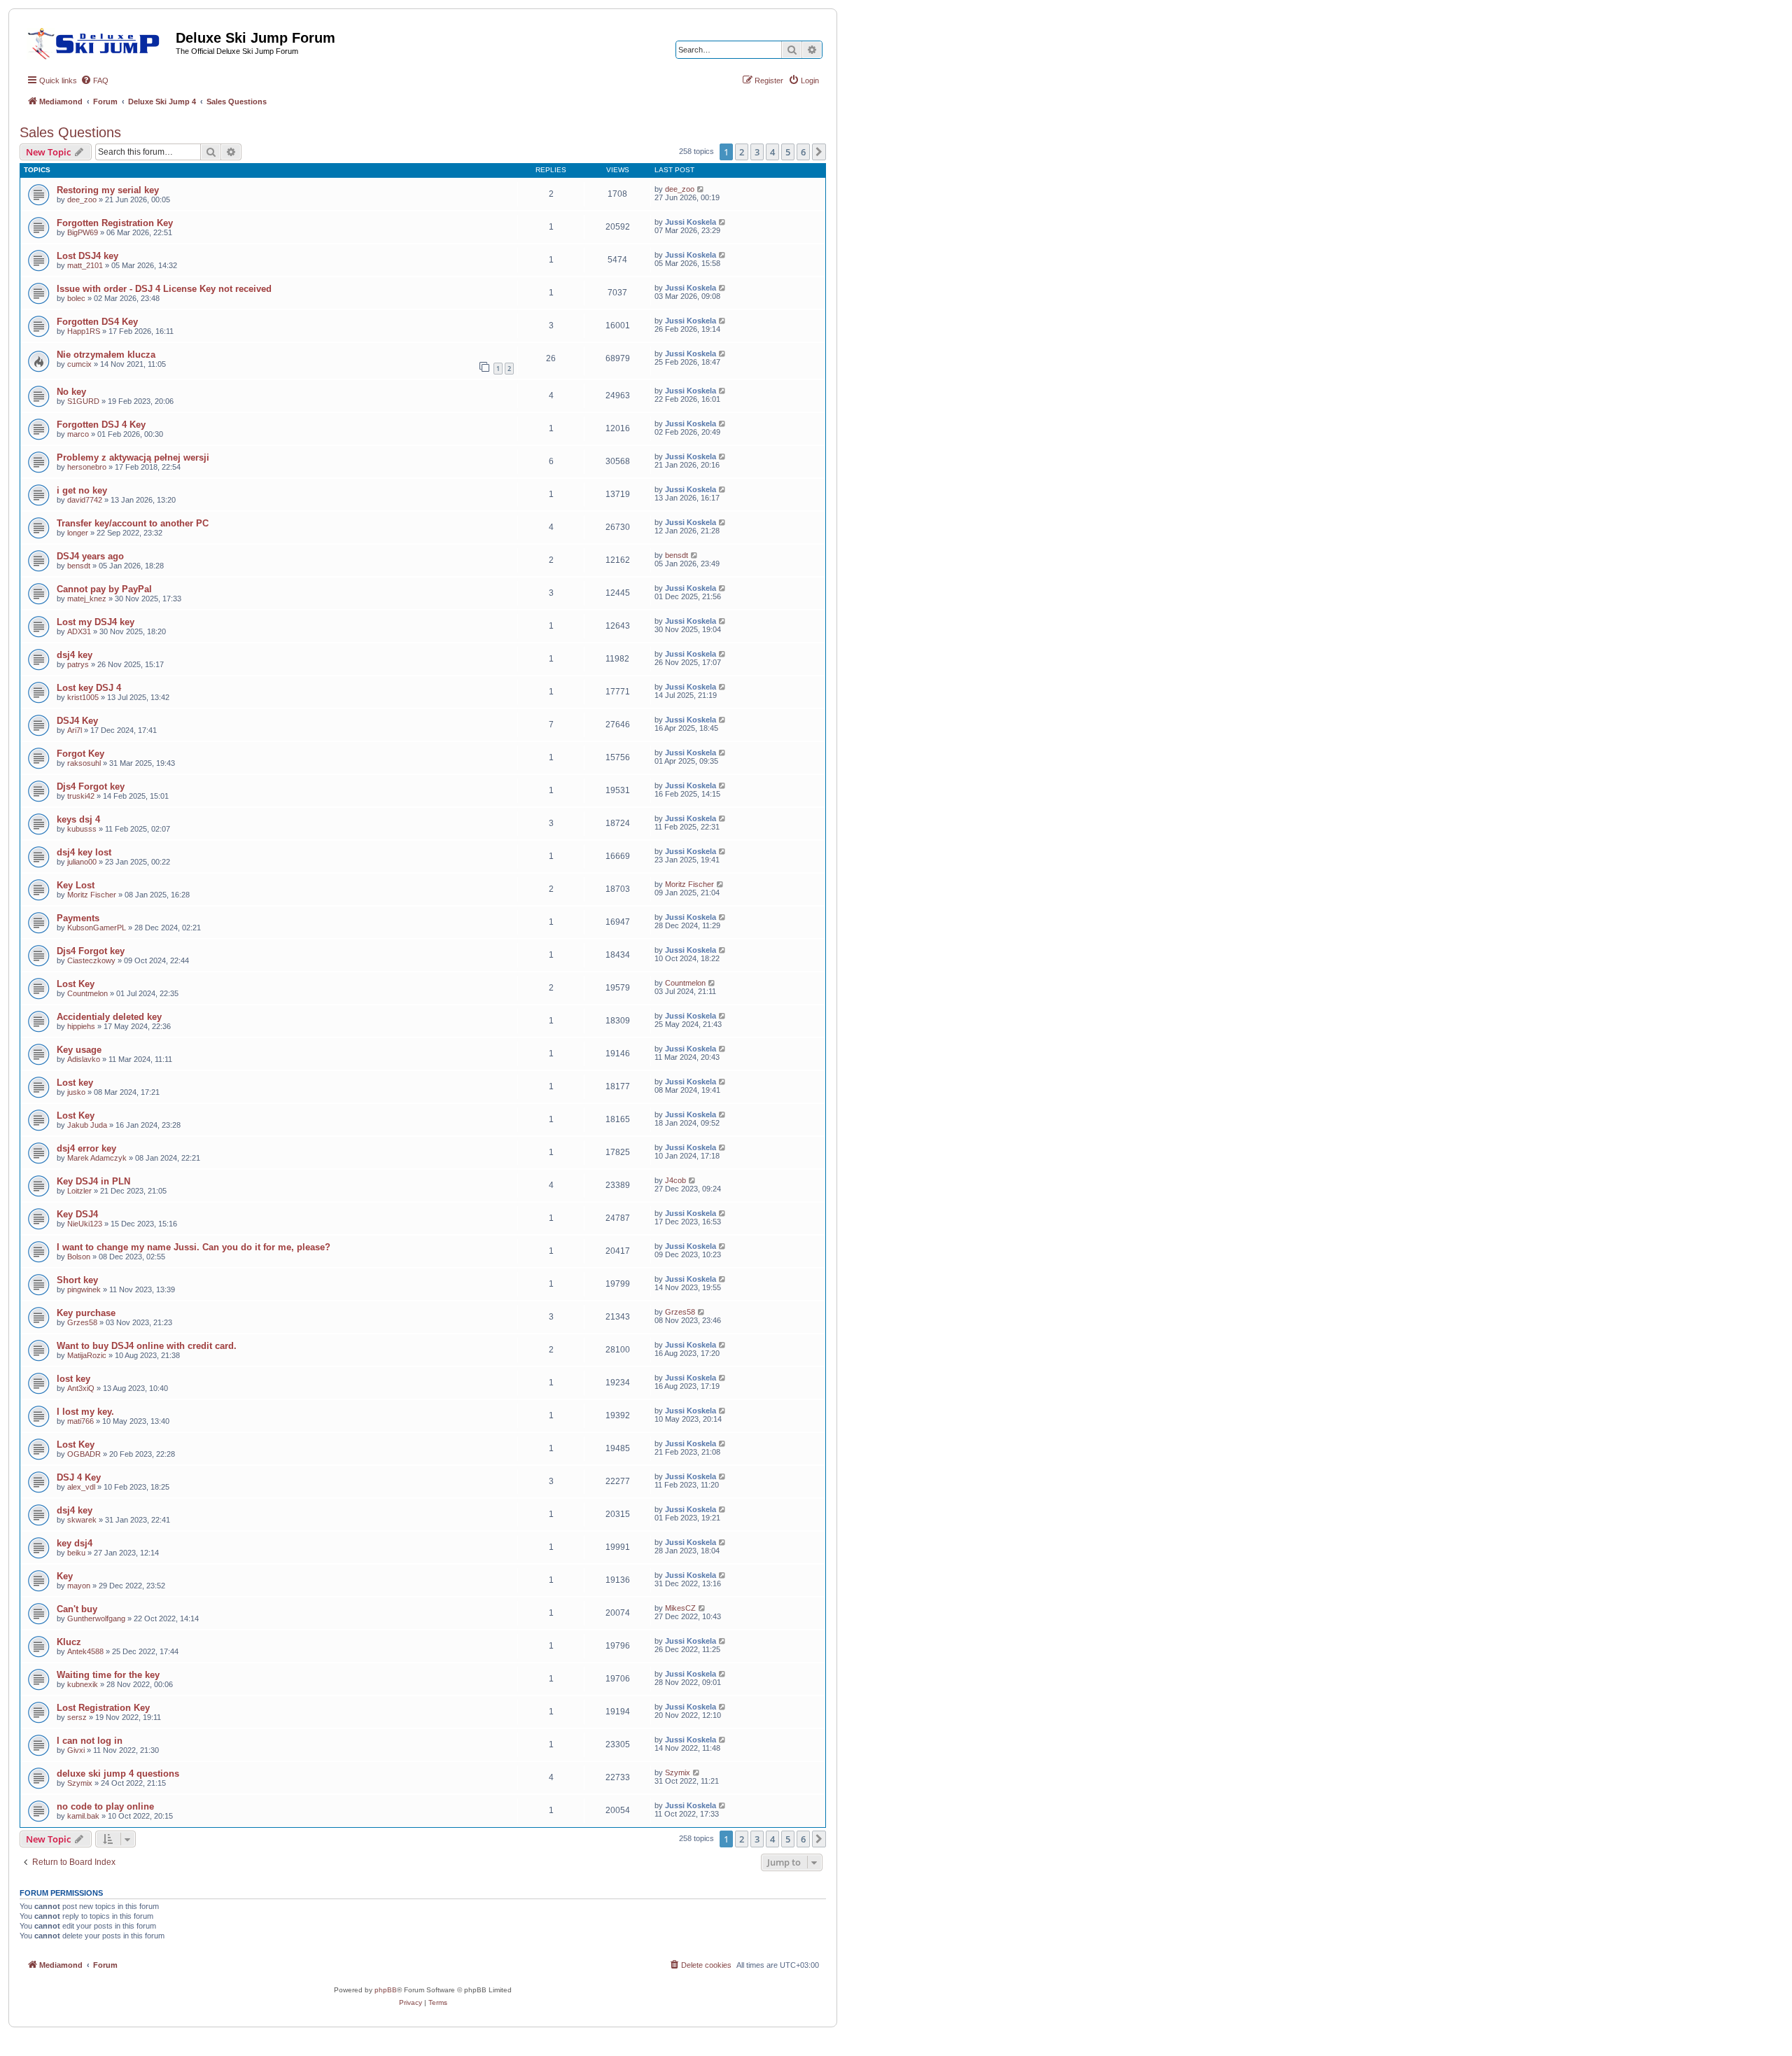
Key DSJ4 (77, 1214)
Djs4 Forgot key (91, 786)
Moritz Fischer (92, 895)
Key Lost (76, 885)
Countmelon (87, 993)
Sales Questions (70, 132)
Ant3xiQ (81, 1388)
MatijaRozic (87, 1355)
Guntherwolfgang (96, 1618)
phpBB (386, 1990)
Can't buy (77, 1609)
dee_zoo (82, 200)
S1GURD (83, 401)
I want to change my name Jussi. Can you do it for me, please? (194, 1247)
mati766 (80, 1421)
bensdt (79, 566)
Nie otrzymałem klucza (106, 355)
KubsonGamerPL (97, 928)
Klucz (69, 1642)
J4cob (675, 1180)
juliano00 (82, 862)
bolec (76, 298)
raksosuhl (84, 763)
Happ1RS (84, 331)
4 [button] (772, 152)
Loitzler (79, 1191)
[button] (819, 152)
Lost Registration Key (103, 1708)
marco (78, 434)
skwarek (82, 1520)
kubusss (82, 829)
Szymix (80, 1783)
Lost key (75, 1083)
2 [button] (742, 152)
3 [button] (757, 152)
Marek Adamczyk (97, 1158)
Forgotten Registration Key (115, 223)
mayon (79, 1586)
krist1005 (83, 697)
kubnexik (83, 1684)
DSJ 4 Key (79, 1477)
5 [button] (788, 152)
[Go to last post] (701, 189)
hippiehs (81, 1026)
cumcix (79, 364)
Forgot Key (80, 754)
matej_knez (87, 599)
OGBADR (84, 1454)
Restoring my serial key (108, 190)
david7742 (85, 500)
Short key (77, 1280)
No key (71, 392)
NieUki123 (85, 1224)
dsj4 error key (86, 1148)
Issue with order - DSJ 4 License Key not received (164, 289)
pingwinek (84, 1289)
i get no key (82, 490)
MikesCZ (680, 1608)
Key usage (79, 1050)
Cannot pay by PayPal (104, 589)
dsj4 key (75, 655)
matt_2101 (85, 265)
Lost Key (76, 984)
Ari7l (75, 730)
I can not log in (90, 1741)
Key (65, 1576)
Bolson (79, 1257)
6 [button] (803, 152)
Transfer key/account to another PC (133, 523)
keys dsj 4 (78, 819)
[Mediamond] (98, 41)
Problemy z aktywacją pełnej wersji (133, 457)
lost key (73, 1379)
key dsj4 (75, 1543)
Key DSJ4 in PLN (93, 1181)
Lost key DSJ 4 (89, 688)
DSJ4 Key (77, 721)
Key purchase (86, 1313)
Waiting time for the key (108, 1675)
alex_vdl (81, 1487)
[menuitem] (94, 81)
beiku (76, 1553)
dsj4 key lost (84, 852)
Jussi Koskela (691, 222)
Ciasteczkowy (91, 960)
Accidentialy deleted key (109, 1017)
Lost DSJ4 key (87, 256)
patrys (78, 664)
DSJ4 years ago (90, 556)
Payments (78, 918)
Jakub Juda (87, 1125)
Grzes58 (82, 1322)
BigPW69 (83, 232)
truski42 (81, 796)
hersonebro (87, 467)
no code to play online (105, 1806)
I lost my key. (85, 1412)
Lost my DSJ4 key (96, 622)
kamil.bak (83, 1816)
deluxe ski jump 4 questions (118, 1774)
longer (78, 533)
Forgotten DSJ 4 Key (101, 425)
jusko (76, 1092)
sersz (77, 1717)
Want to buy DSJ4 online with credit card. (147, 1346)
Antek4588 (85, 1651)
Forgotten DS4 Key (97, 322)
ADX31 (79, 631)
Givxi (76, 1750)
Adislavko (84, 1059)
